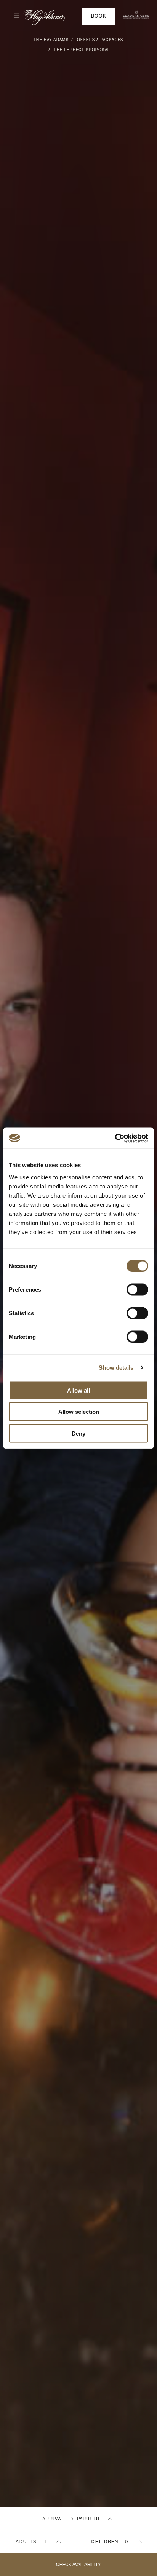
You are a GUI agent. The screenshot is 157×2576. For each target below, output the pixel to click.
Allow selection (79, 1412)
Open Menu (13, 16)
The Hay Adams (51, 40)
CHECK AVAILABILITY (78, 2565)
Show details (116, 1368)
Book (99, 16)
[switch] (137, 1289)
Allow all (78, 1390)
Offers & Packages (100, 40)
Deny (78, 1433)
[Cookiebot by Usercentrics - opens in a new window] (115, 1138)
